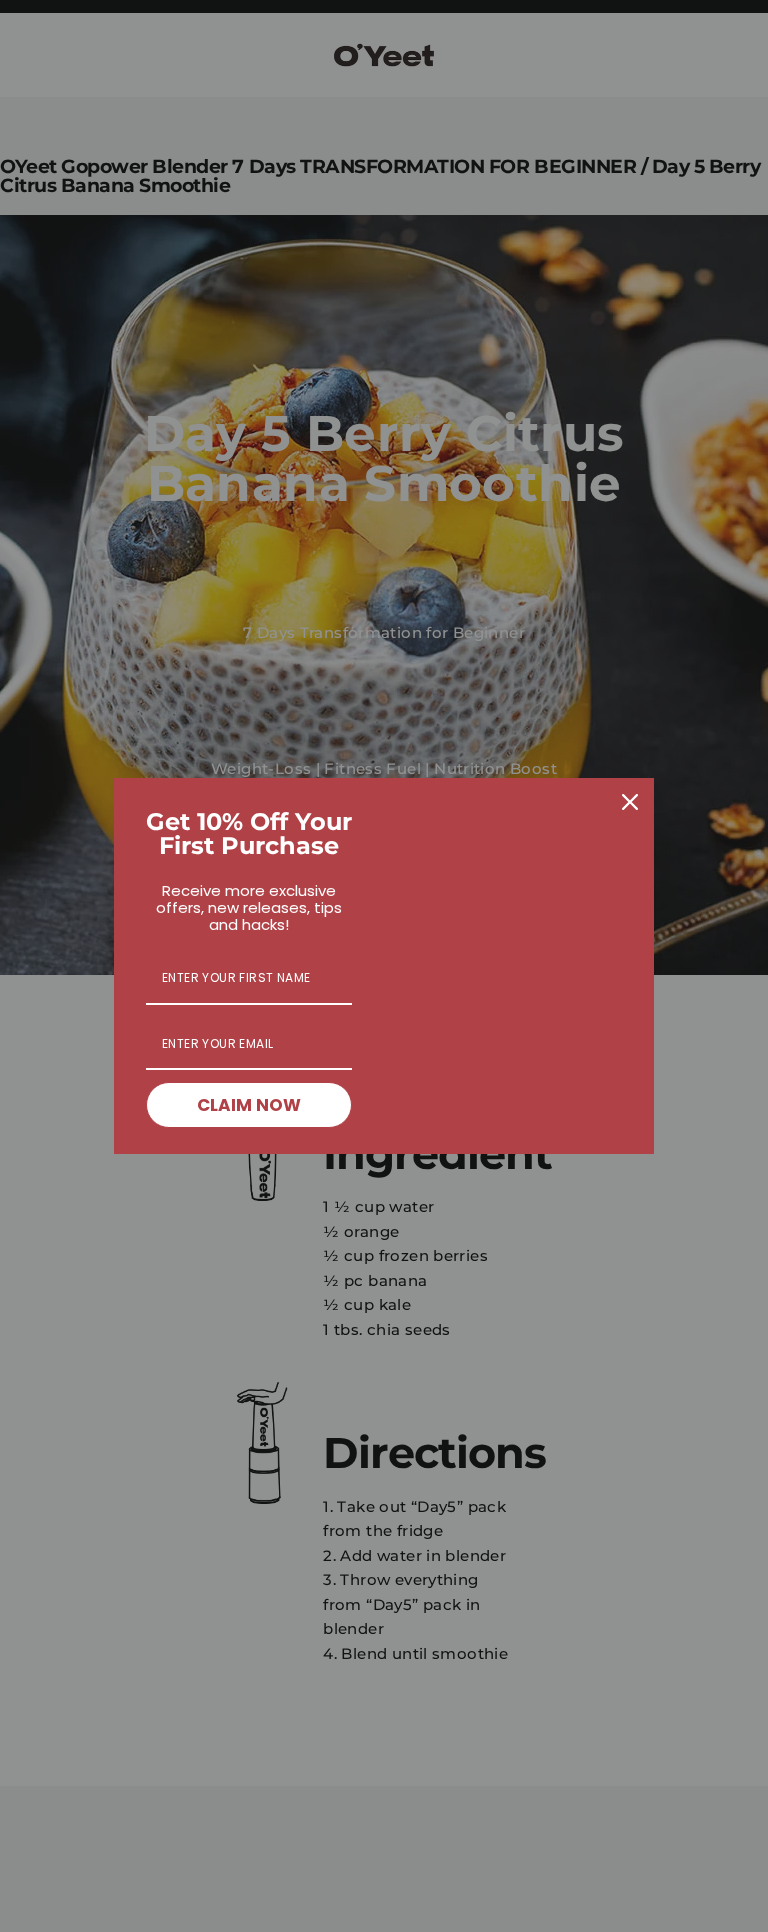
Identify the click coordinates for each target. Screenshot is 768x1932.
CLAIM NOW (249, 1105)
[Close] (630, 802)
